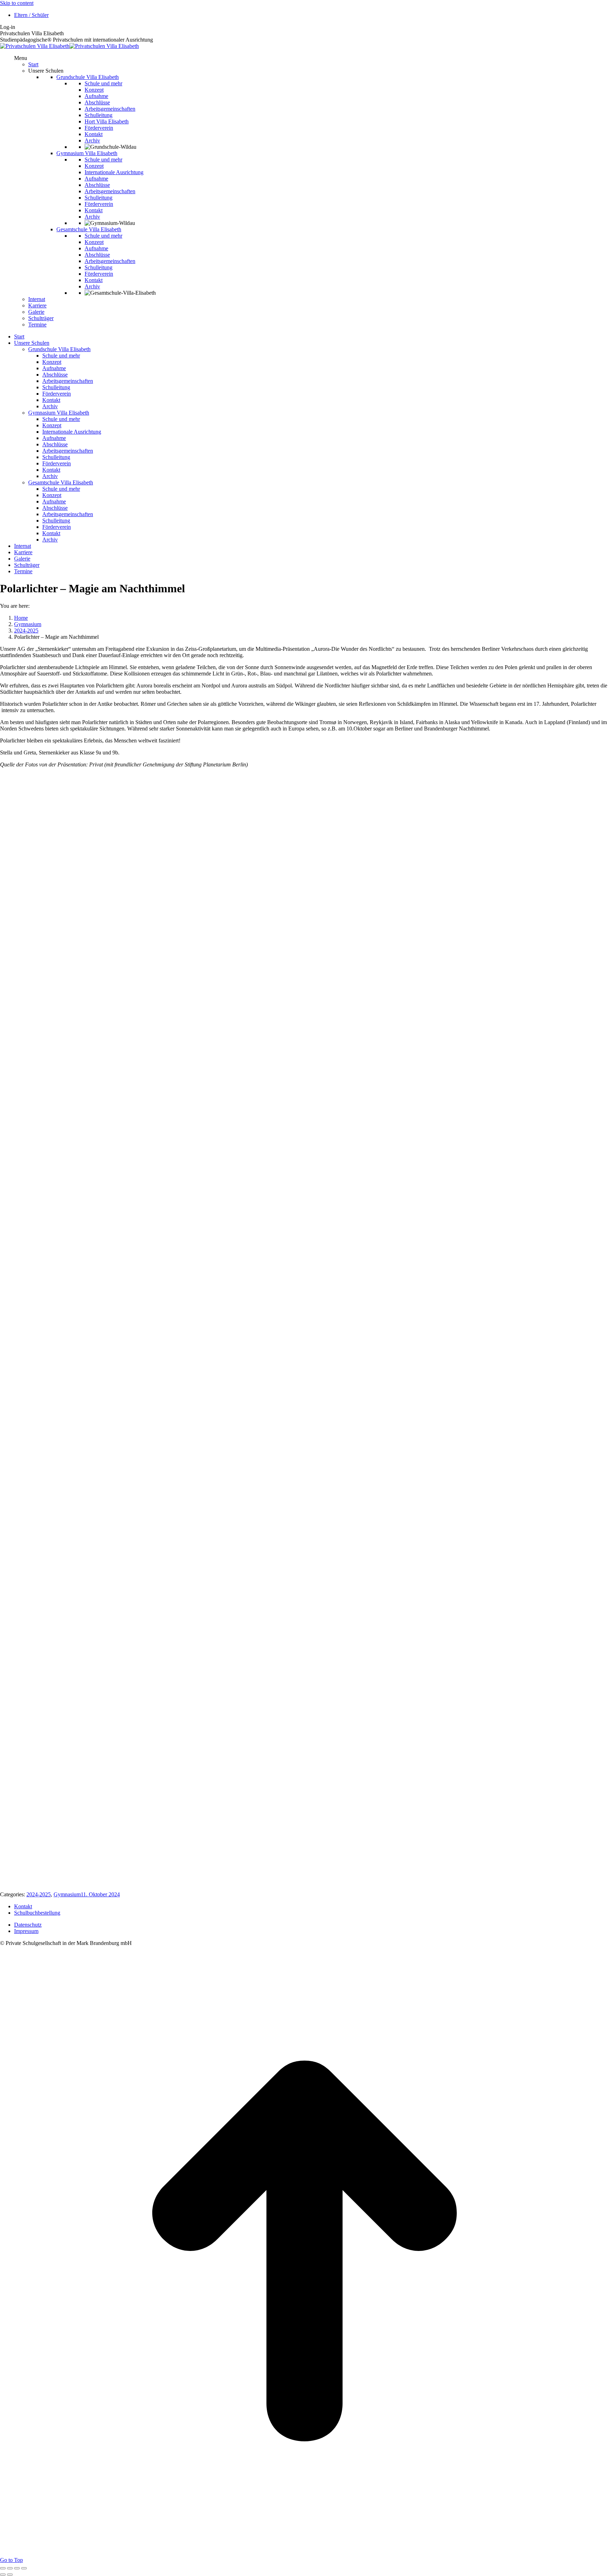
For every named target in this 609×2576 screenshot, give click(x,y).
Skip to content (17, 3)
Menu (21, 58)
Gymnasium (67, 1894)
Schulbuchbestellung (37, 1913)
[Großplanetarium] (146, 1133)
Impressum (26, 1931)
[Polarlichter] (146, 1878)
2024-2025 (39, 1894)
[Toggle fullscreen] (17, 2568)
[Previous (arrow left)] (3, 2575)
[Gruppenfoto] (146, 1505)
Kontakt (23, 1906)
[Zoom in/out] (24, 2568)
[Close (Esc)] (3, 2568)
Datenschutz (28, 1925)
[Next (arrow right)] (10, 2575)
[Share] (10, 2568)
